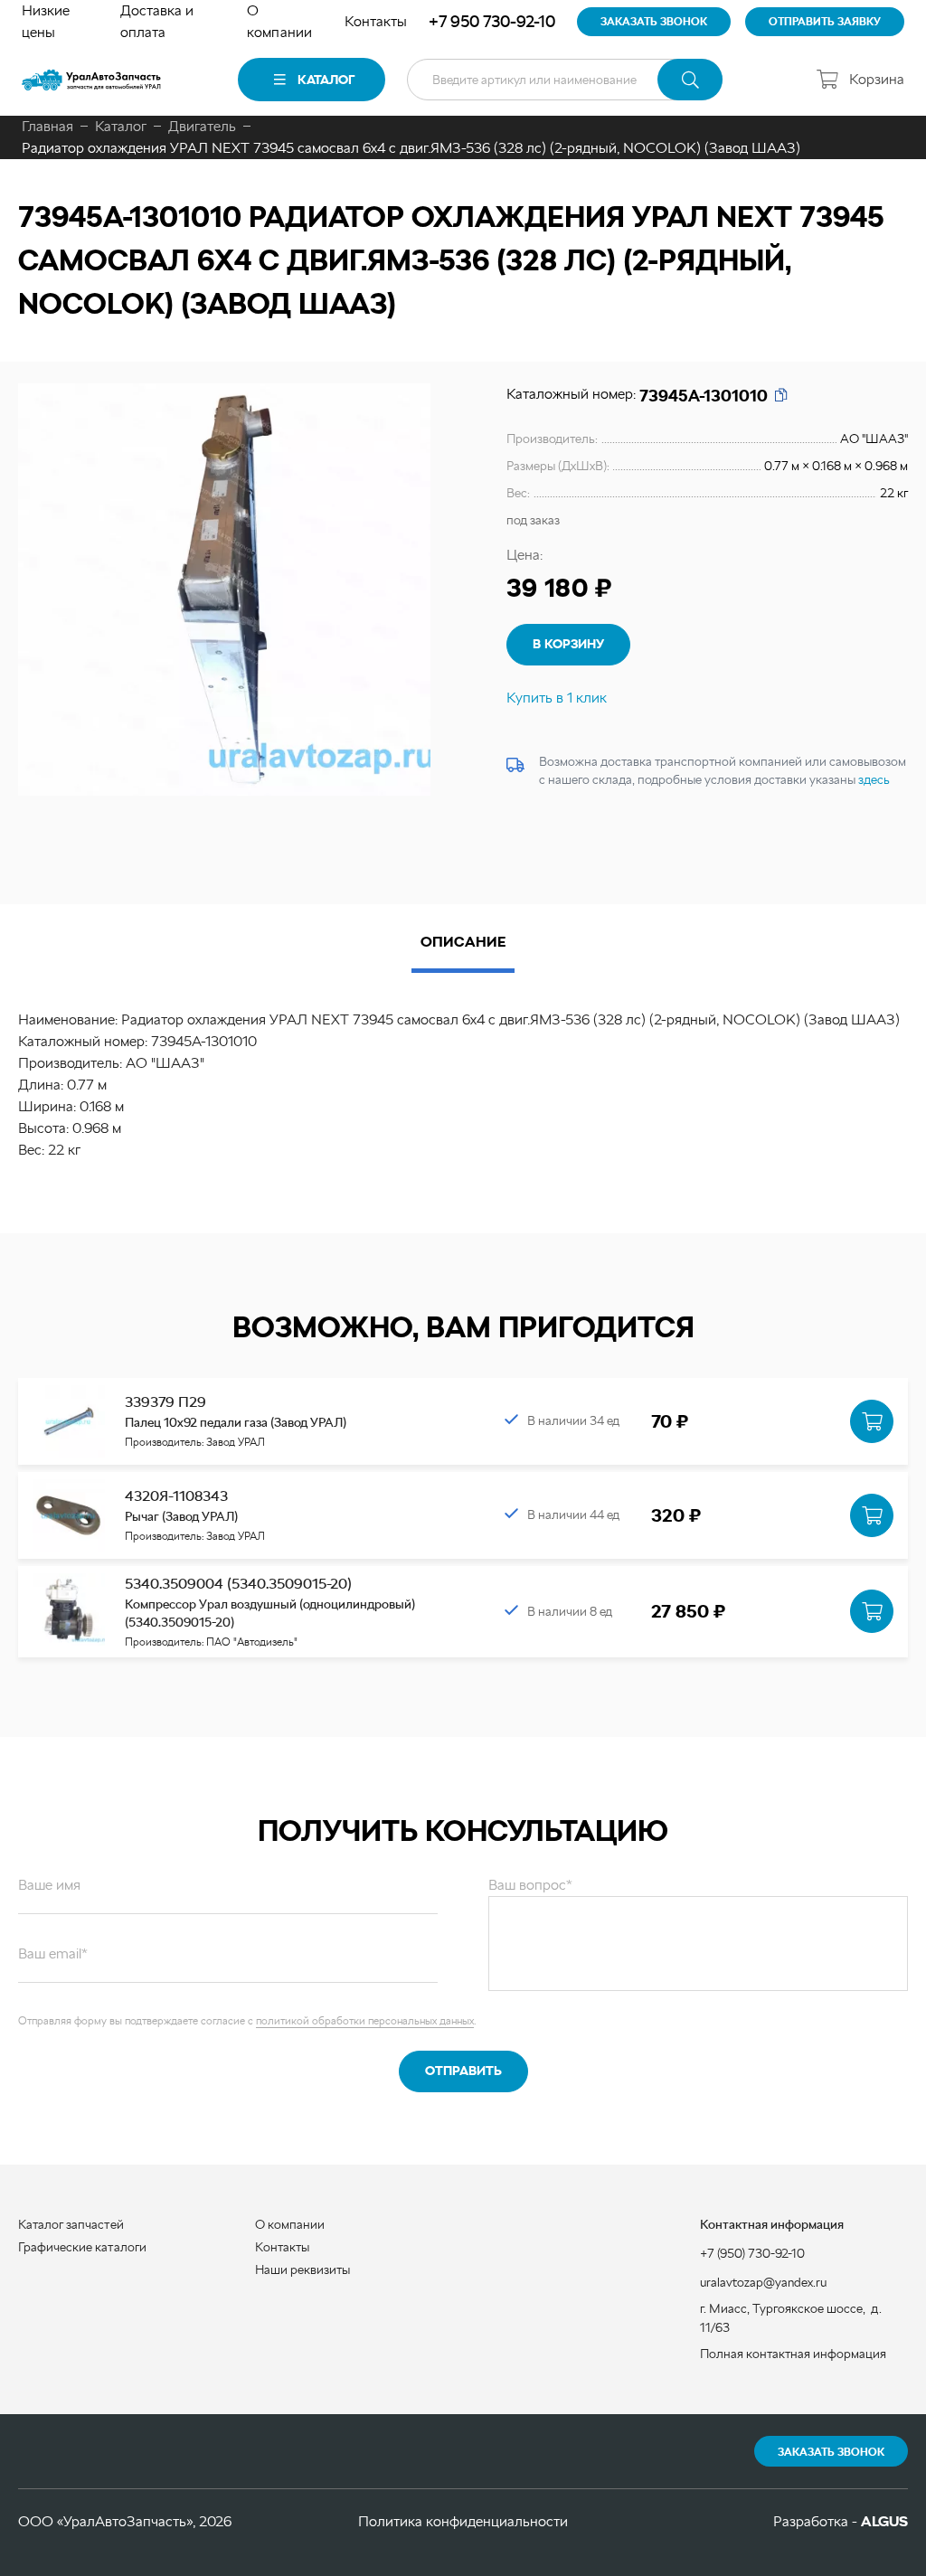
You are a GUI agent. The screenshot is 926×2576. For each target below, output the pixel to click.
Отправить (463, 2071)
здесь (874, 779)
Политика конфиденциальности (463, 2521)
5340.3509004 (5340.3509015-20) (238, 1584)
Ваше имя (49, 1885)
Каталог (326, 80)
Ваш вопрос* (530, 1885)
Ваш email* (53, 1953)
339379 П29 (165, 1402)
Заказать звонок (831, 2452)
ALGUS (884, 2521)
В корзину (568, 644)
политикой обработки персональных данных (365, 2021)
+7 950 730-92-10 (492, 21)
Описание (463, 942)
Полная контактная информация (793, 2354)
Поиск (690, 80)
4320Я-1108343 (176, 1496)
